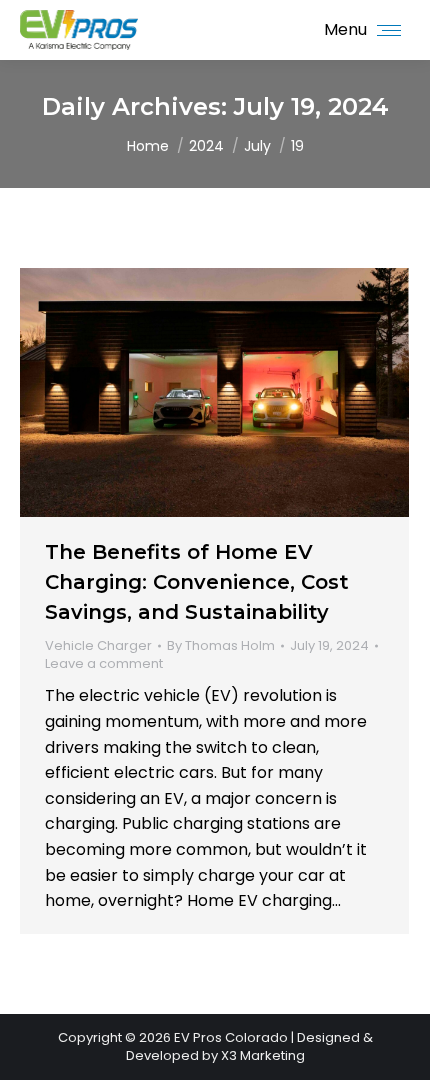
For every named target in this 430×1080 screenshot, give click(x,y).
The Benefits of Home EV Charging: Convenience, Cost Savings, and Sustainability (197, 582)
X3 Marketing (263, 1055)
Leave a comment (104, 664)
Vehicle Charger (98, 645)
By (221, 646)
